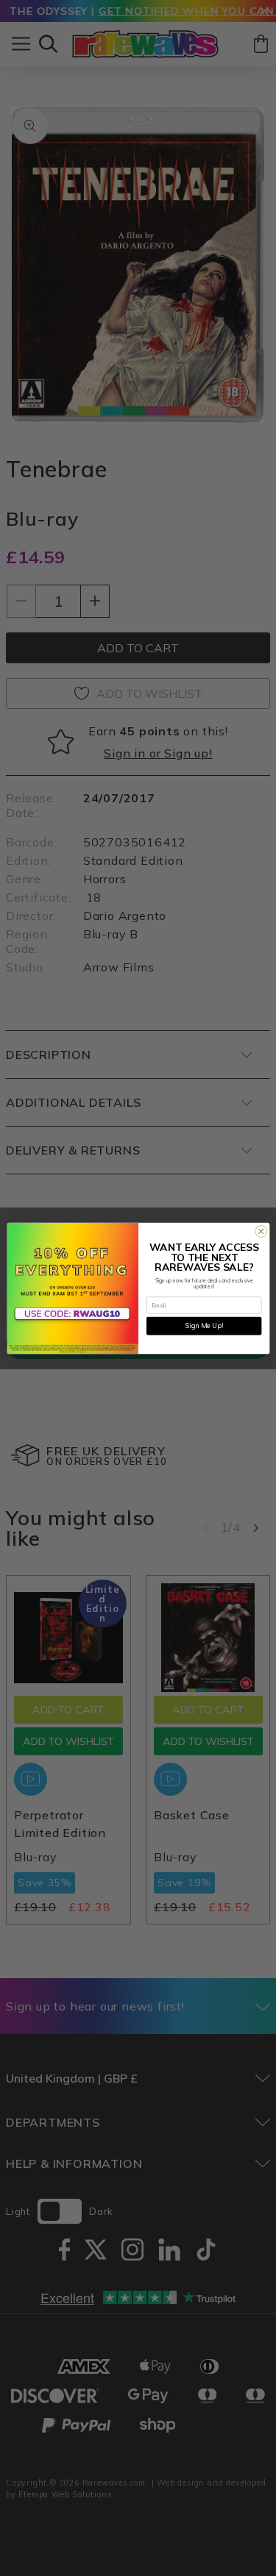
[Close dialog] (261, 1231)
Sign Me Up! (204, 1326)
